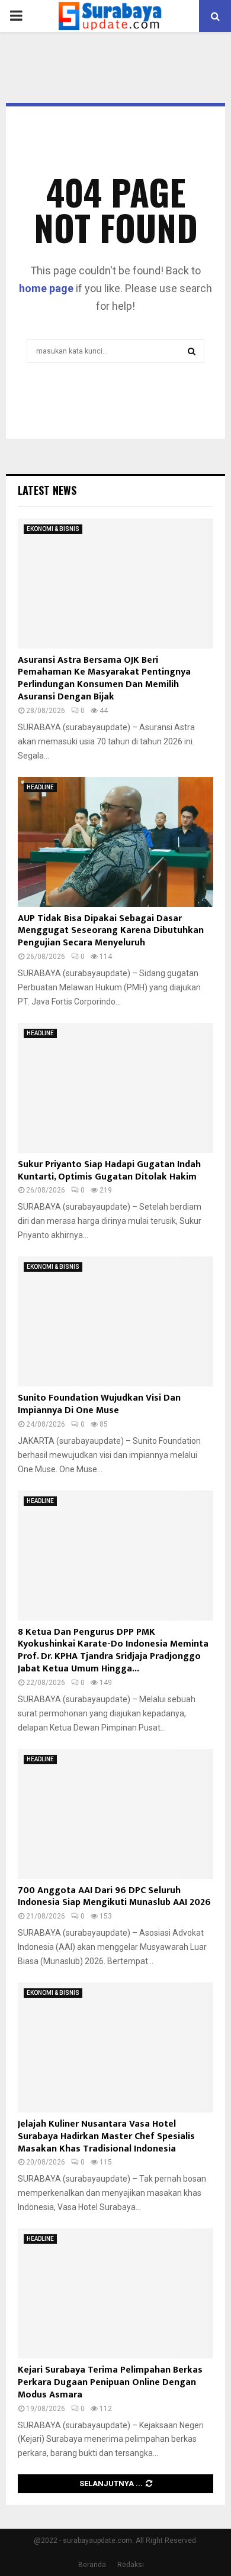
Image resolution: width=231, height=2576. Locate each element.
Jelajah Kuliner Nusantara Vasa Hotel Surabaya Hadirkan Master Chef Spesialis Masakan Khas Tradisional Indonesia (106, 2136)
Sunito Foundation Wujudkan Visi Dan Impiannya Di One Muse (99, 1404)
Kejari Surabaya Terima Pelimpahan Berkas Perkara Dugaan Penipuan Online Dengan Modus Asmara (110, 2382)
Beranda (92, 2565)
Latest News (47, 490)
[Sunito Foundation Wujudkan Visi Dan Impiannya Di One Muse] (115, 1321)
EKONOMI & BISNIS (53, 529)
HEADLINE (40, 787)
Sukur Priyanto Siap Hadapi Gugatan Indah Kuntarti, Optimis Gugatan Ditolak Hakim (109, 1171)
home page (46, 288)
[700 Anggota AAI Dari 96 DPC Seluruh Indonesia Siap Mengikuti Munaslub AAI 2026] (115, 1814)
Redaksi (131, 2565)
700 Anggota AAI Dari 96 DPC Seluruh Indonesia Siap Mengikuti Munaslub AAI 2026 (114, 1897)
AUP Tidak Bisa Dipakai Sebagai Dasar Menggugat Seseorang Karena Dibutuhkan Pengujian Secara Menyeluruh (111, 931)
